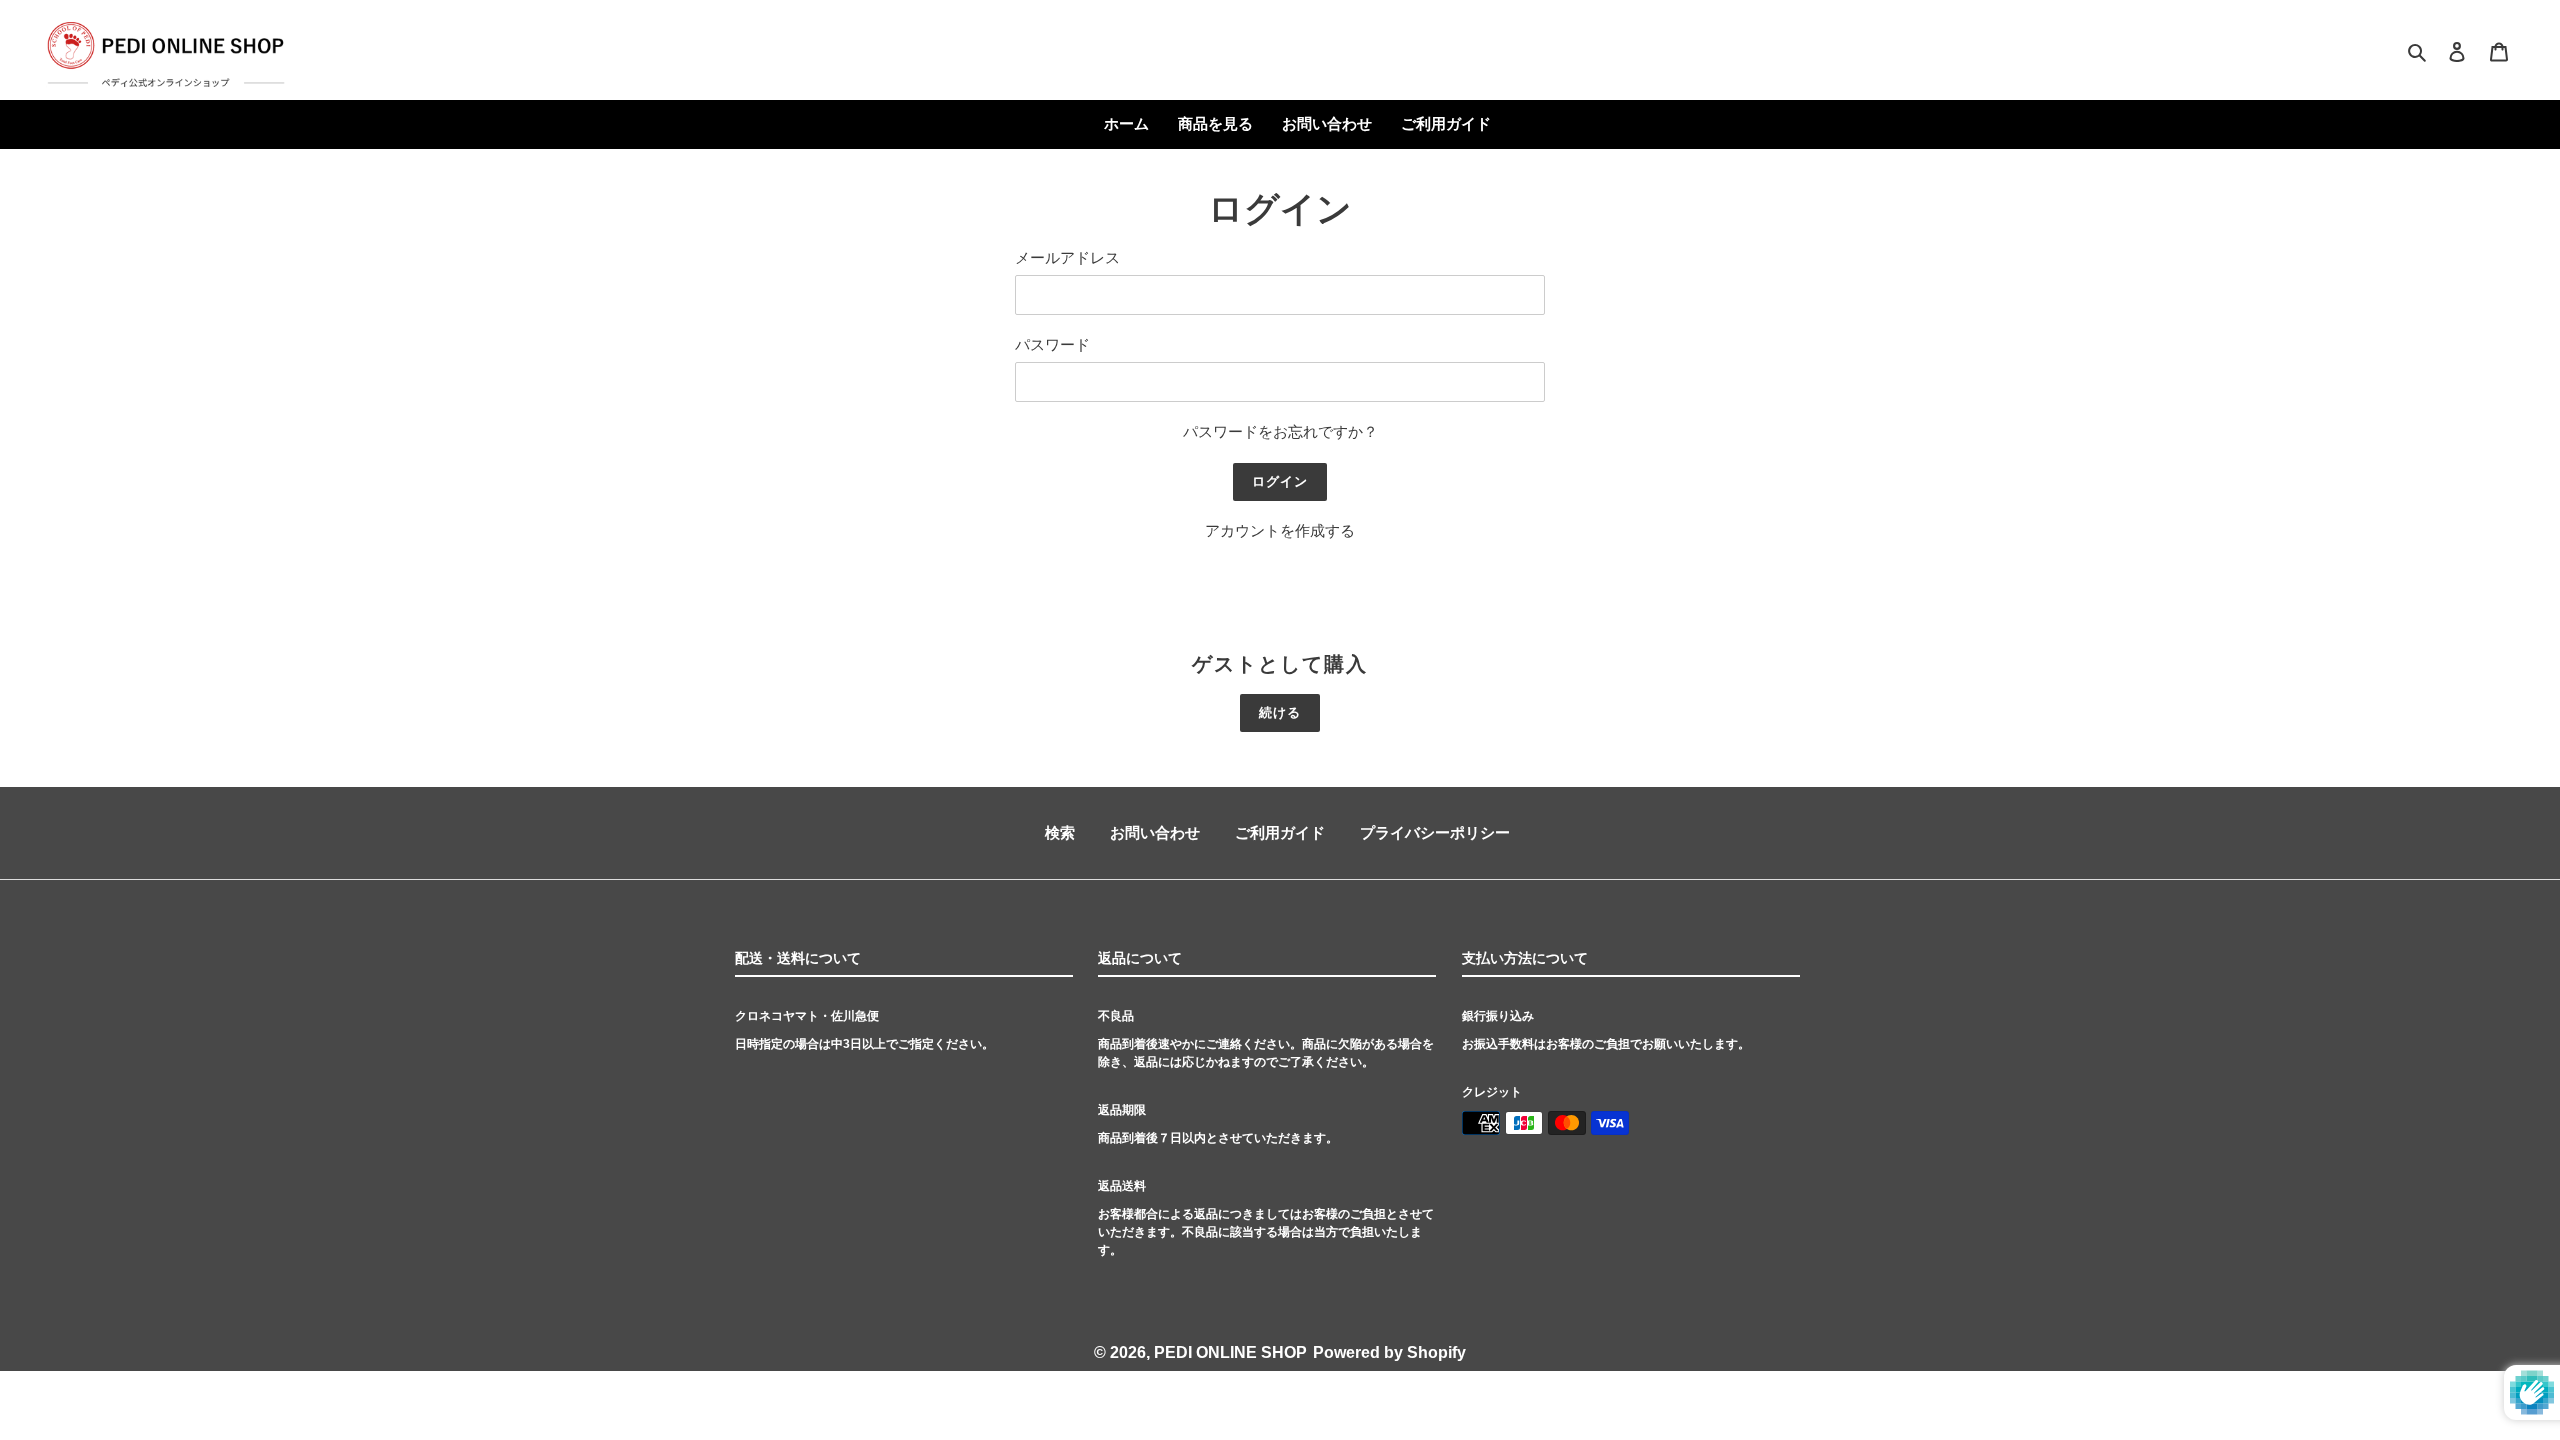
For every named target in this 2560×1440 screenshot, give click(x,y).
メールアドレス (1067, 257)
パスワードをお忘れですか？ (1280, 431)
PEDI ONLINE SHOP (1230, 1352)
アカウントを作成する (1280, 530)
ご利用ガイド (1280, 832)
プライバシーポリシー (1435, 832)
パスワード (1052, 344)
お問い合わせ (1155, 832)
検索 (1060, 832)
